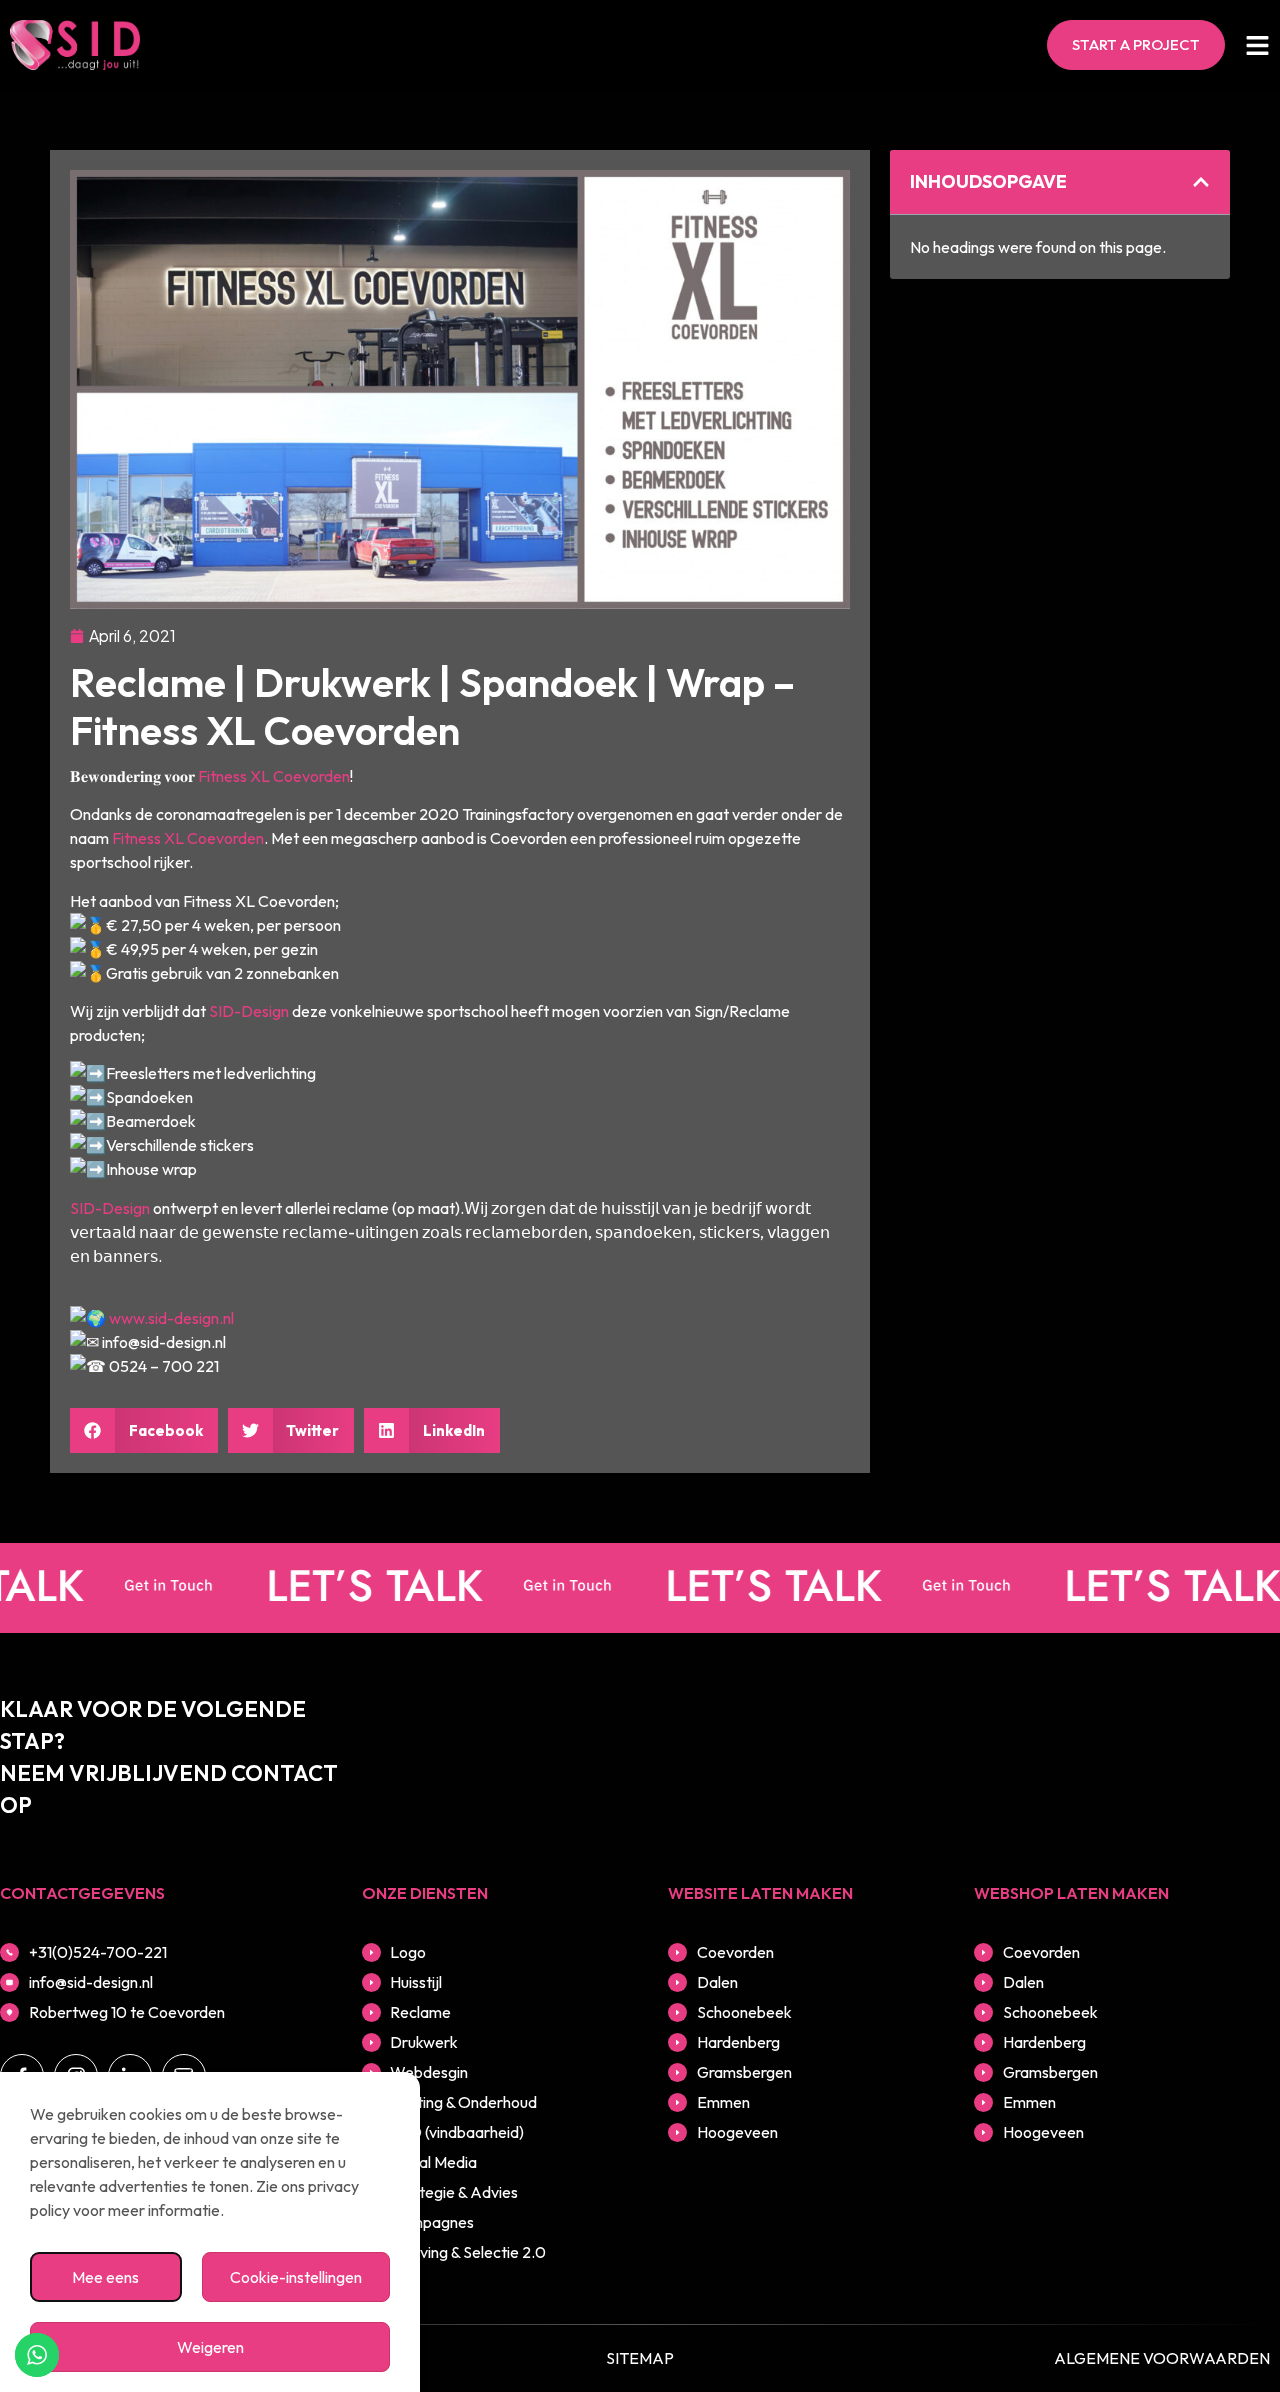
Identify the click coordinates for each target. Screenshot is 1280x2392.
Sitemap (640, 2358)
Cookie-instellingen (296, 2277)
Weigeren (210, 2347)
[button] (144, 1430)
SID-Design (249, 1011)
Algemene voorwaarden (1162, 2358)
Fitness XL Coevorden (274, 776)
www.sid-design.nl (171, 1318)
